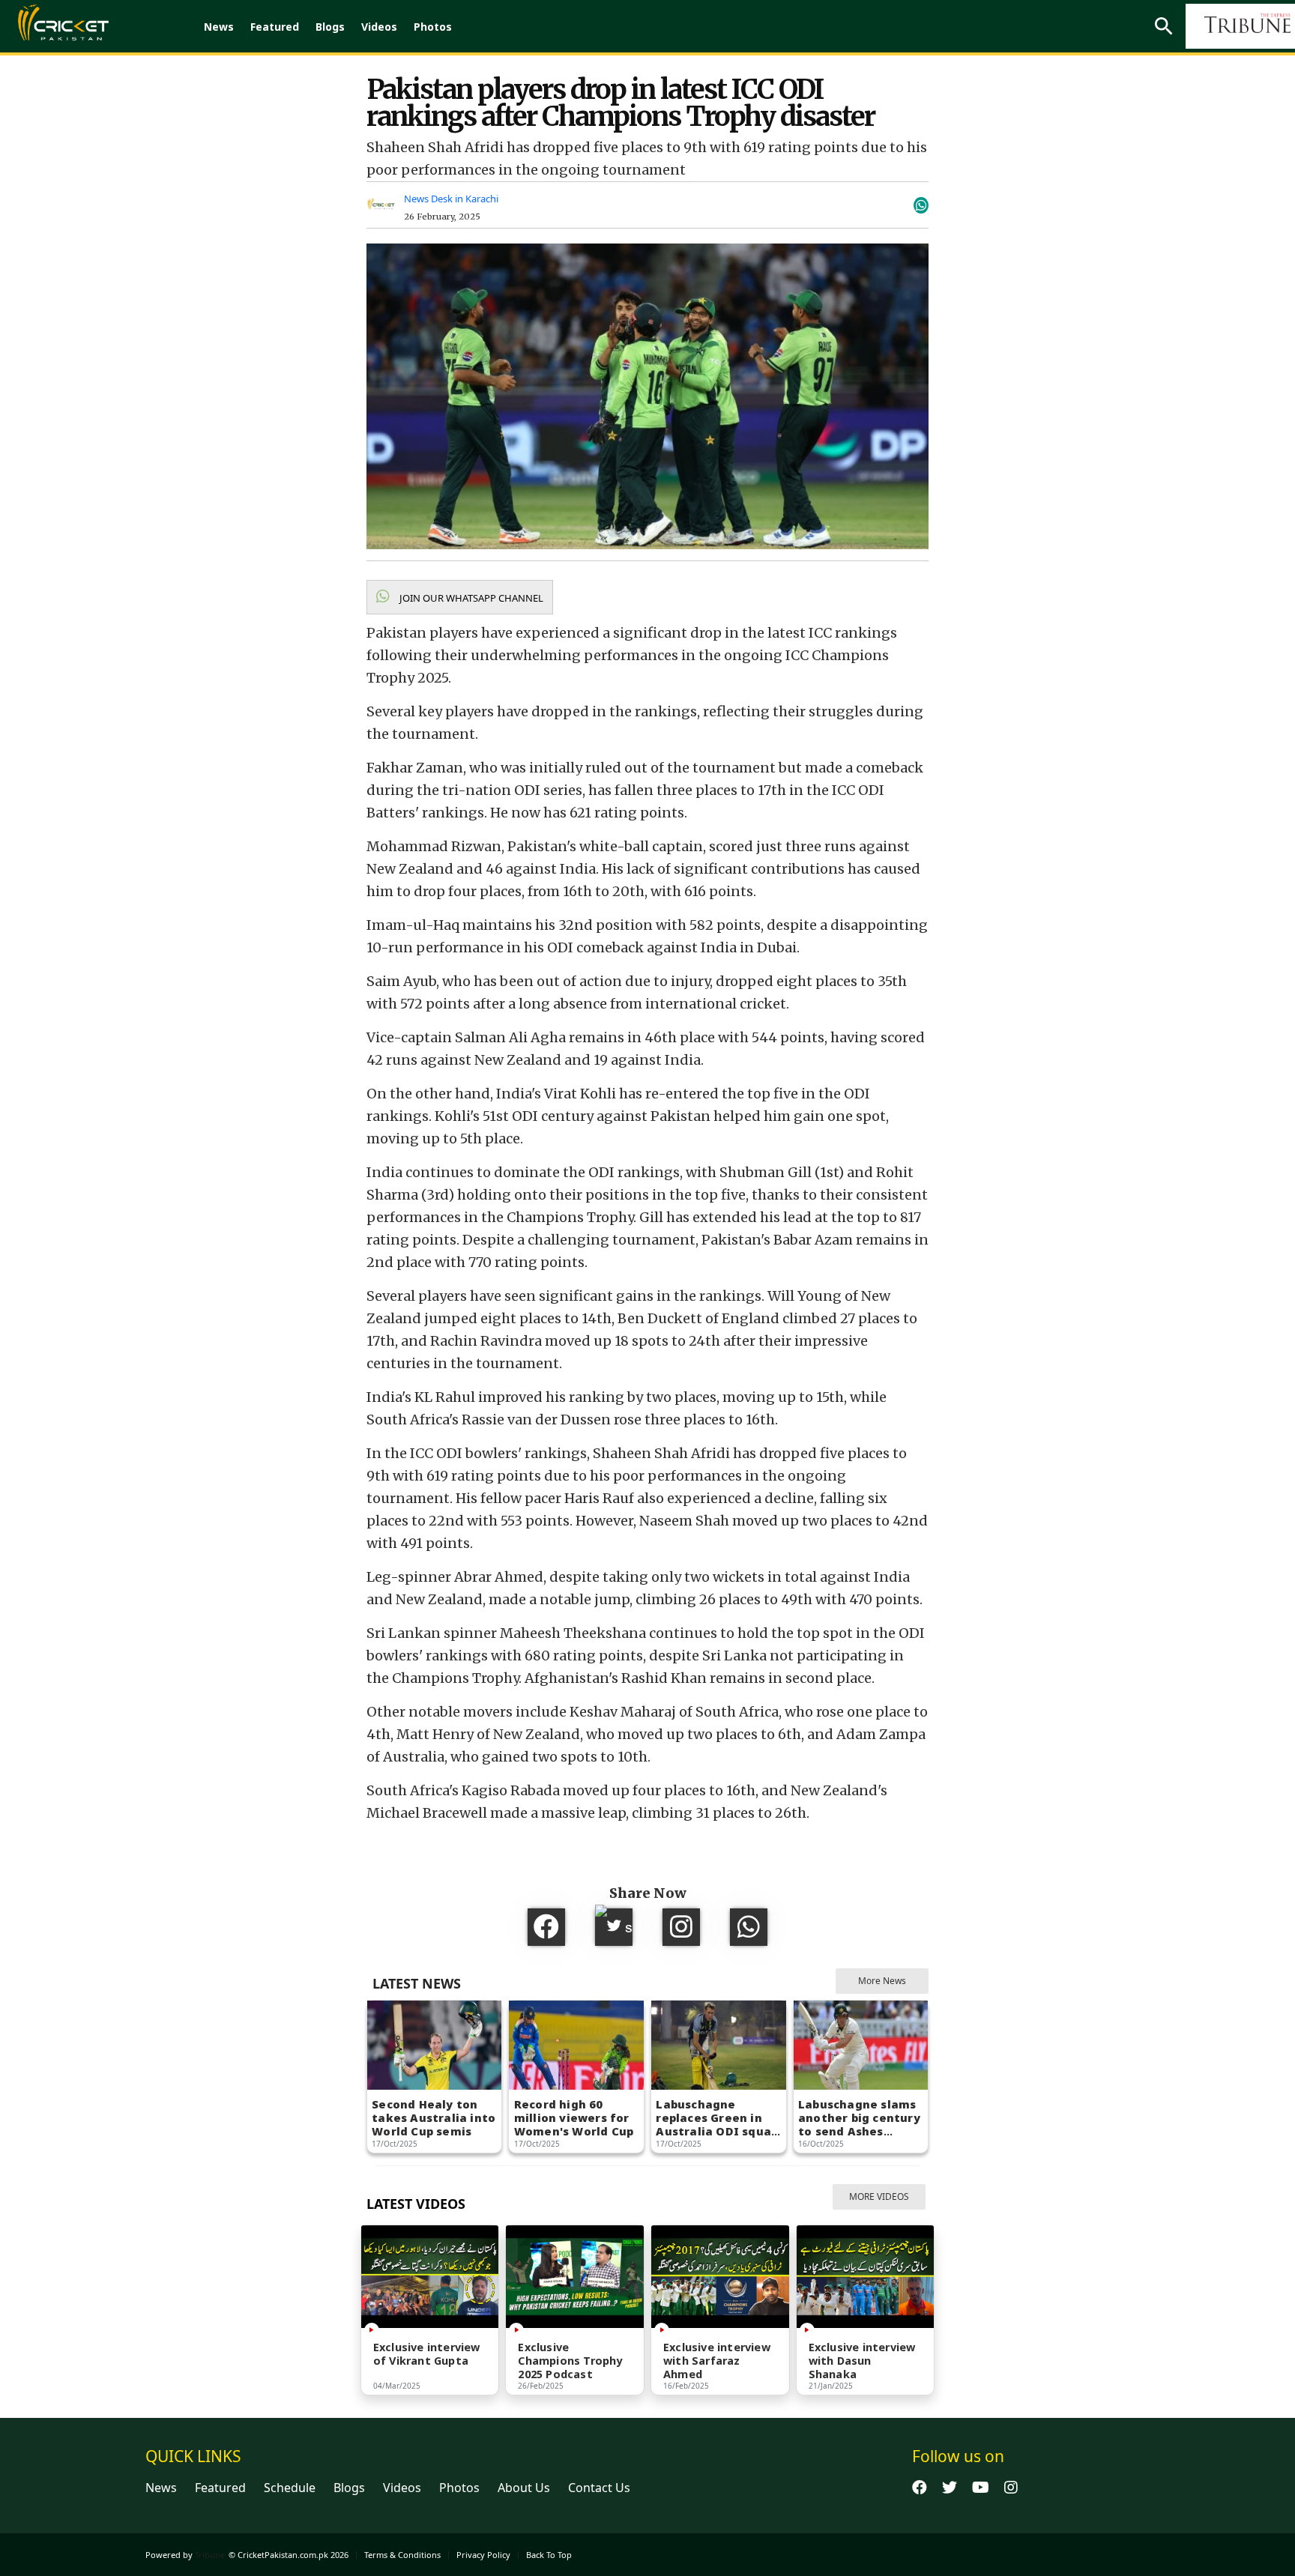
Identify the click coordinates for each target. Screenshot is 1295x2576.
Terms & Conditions (402, 2555)
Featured (275, 27)
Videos (379, 27)
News (219, 27)
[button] (460, 597)
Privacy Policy (483, 2555)
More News (882, 1981)
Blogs (330, 27)
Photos (433, 27)
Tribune (210, 2555)
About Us (524, 2488)
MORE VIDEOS (879, 2196)
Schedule (290, 2488)
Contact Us (599, 2488)
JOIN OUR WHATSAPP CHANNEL (470, 598)
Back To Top (549, 2555)
